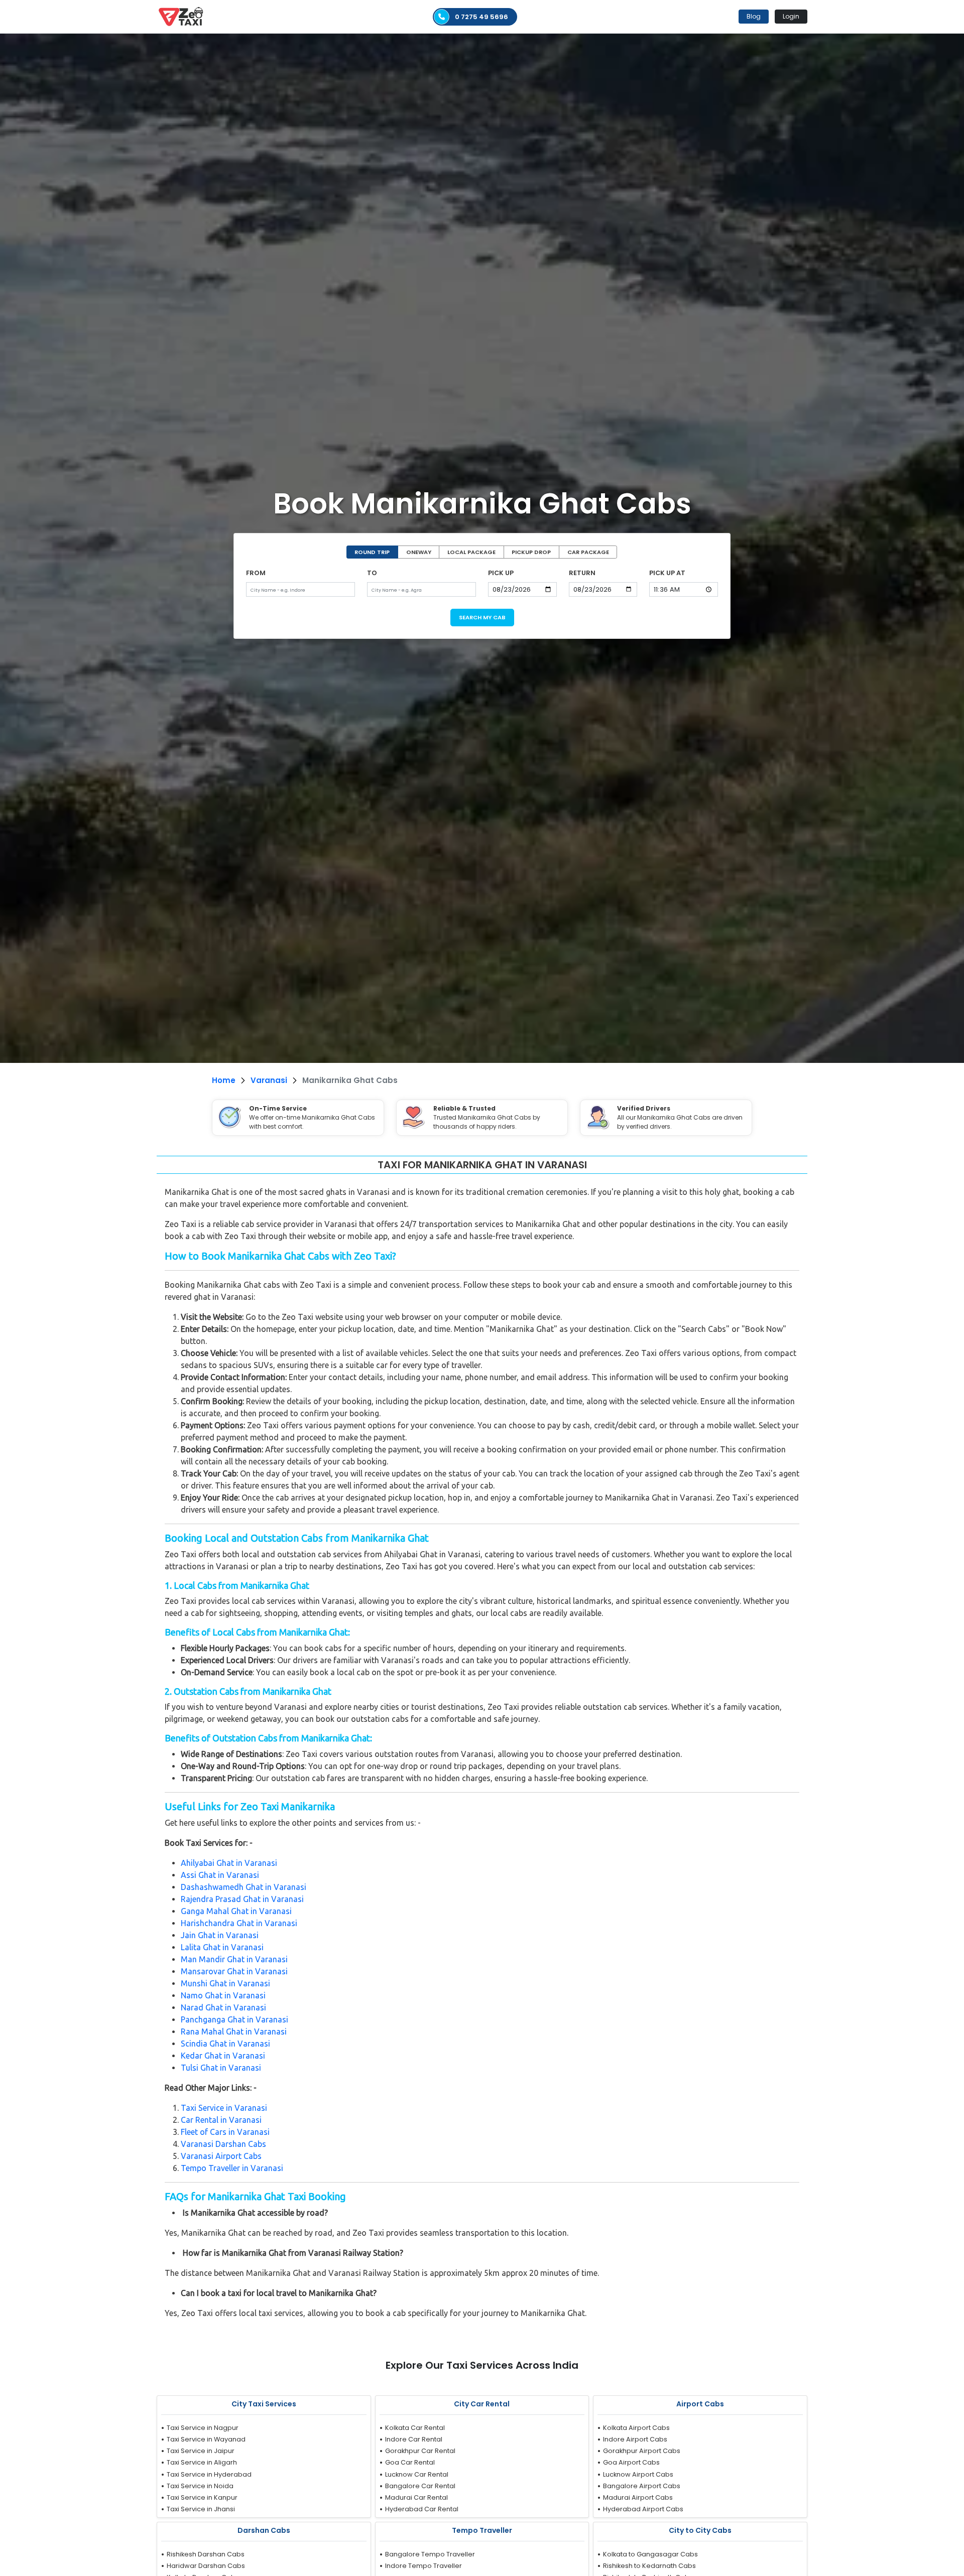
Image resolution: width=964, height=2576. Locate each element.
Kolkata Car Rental (415, 2428)
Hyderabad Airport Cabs (643, 2509)
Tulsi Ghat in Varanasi (221, 2068)
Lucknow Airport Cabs (638, 2474)
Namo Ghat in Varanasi (223, 1995)
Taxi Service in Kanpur (202, 2497)
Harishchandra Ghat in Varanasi (239, 1923)
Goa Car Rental (410, 2462)
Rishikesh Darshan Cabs (206, 2554)
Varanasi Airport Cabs (221, 2156)
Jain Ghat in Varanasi (220, 1935)
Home (224, 1080)
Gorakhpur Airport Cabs (642, 2451)
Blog (754, 16)
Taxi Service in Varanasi (224, 2108)
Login (791, 16)
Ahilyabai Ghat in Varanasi (229, 1863)
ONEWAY (419, 552)
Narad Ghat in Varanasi (223, 2007)
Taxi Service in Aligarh (202, 2462)
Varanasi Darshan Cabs (223, 2144)
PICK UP (501, 573)
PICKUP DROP (531, 552)
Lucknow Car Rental (417, 2474)
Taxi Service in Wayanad (206, 2439)
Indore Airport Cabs (635, 2439)
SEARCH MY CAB (482, 617)
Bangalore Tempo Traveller (430, 2554)
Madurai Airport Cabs (638, 2497)
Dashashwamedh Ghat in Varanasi (244, 1887)
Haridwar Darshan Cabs (206, 2566)
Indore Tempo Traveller (424, 2566)
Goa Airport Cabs (631, 2462)
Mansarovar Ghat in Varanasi (234, 1971)
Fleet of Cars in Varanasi (225, 2132)
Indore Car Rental (414, 2439)
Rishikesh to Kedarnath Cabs (649, 2566)
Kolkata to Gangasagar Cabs (650, 2554)
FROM (256, 573)
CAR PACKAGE (588, 552)
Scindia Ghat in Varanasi (225, 2044)
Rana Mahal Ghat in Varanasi (234, 2031)
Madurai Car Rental (416, 2497)
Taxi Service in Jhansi (201, 2509)
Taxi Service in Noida (200, 2486)
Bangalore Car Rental (420, 2486)
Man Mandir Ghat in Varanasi (234, 1959)
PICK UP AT (667, 573)
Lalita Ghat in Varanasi (222, 1947)
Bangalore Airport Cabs (642, 2486)
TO (372, 573)
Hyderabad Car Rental (422, 2509)
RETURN (582, 573)
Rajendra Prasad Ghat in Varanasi (242, 1899)
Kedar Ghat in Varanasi (223, 2056)
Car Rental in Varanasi (221, 2120)
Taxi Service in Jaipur (201, 2451)
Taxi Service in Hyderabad (209, 2474)
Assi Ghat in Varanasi (220, 1875)
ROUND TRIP (372, 552)
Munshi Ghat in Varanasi (225, 1983)
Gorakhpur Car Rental (420, 2451)
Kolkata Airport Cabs (636, 2428)
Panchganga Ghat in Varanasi (234, 2019)
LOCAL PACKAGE (471, 552)
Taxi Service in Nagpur (203, 2428)
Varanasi (269, 1080)
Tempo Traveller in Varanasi (232, 2168)
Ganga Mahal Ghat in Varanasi (236, 1911)
